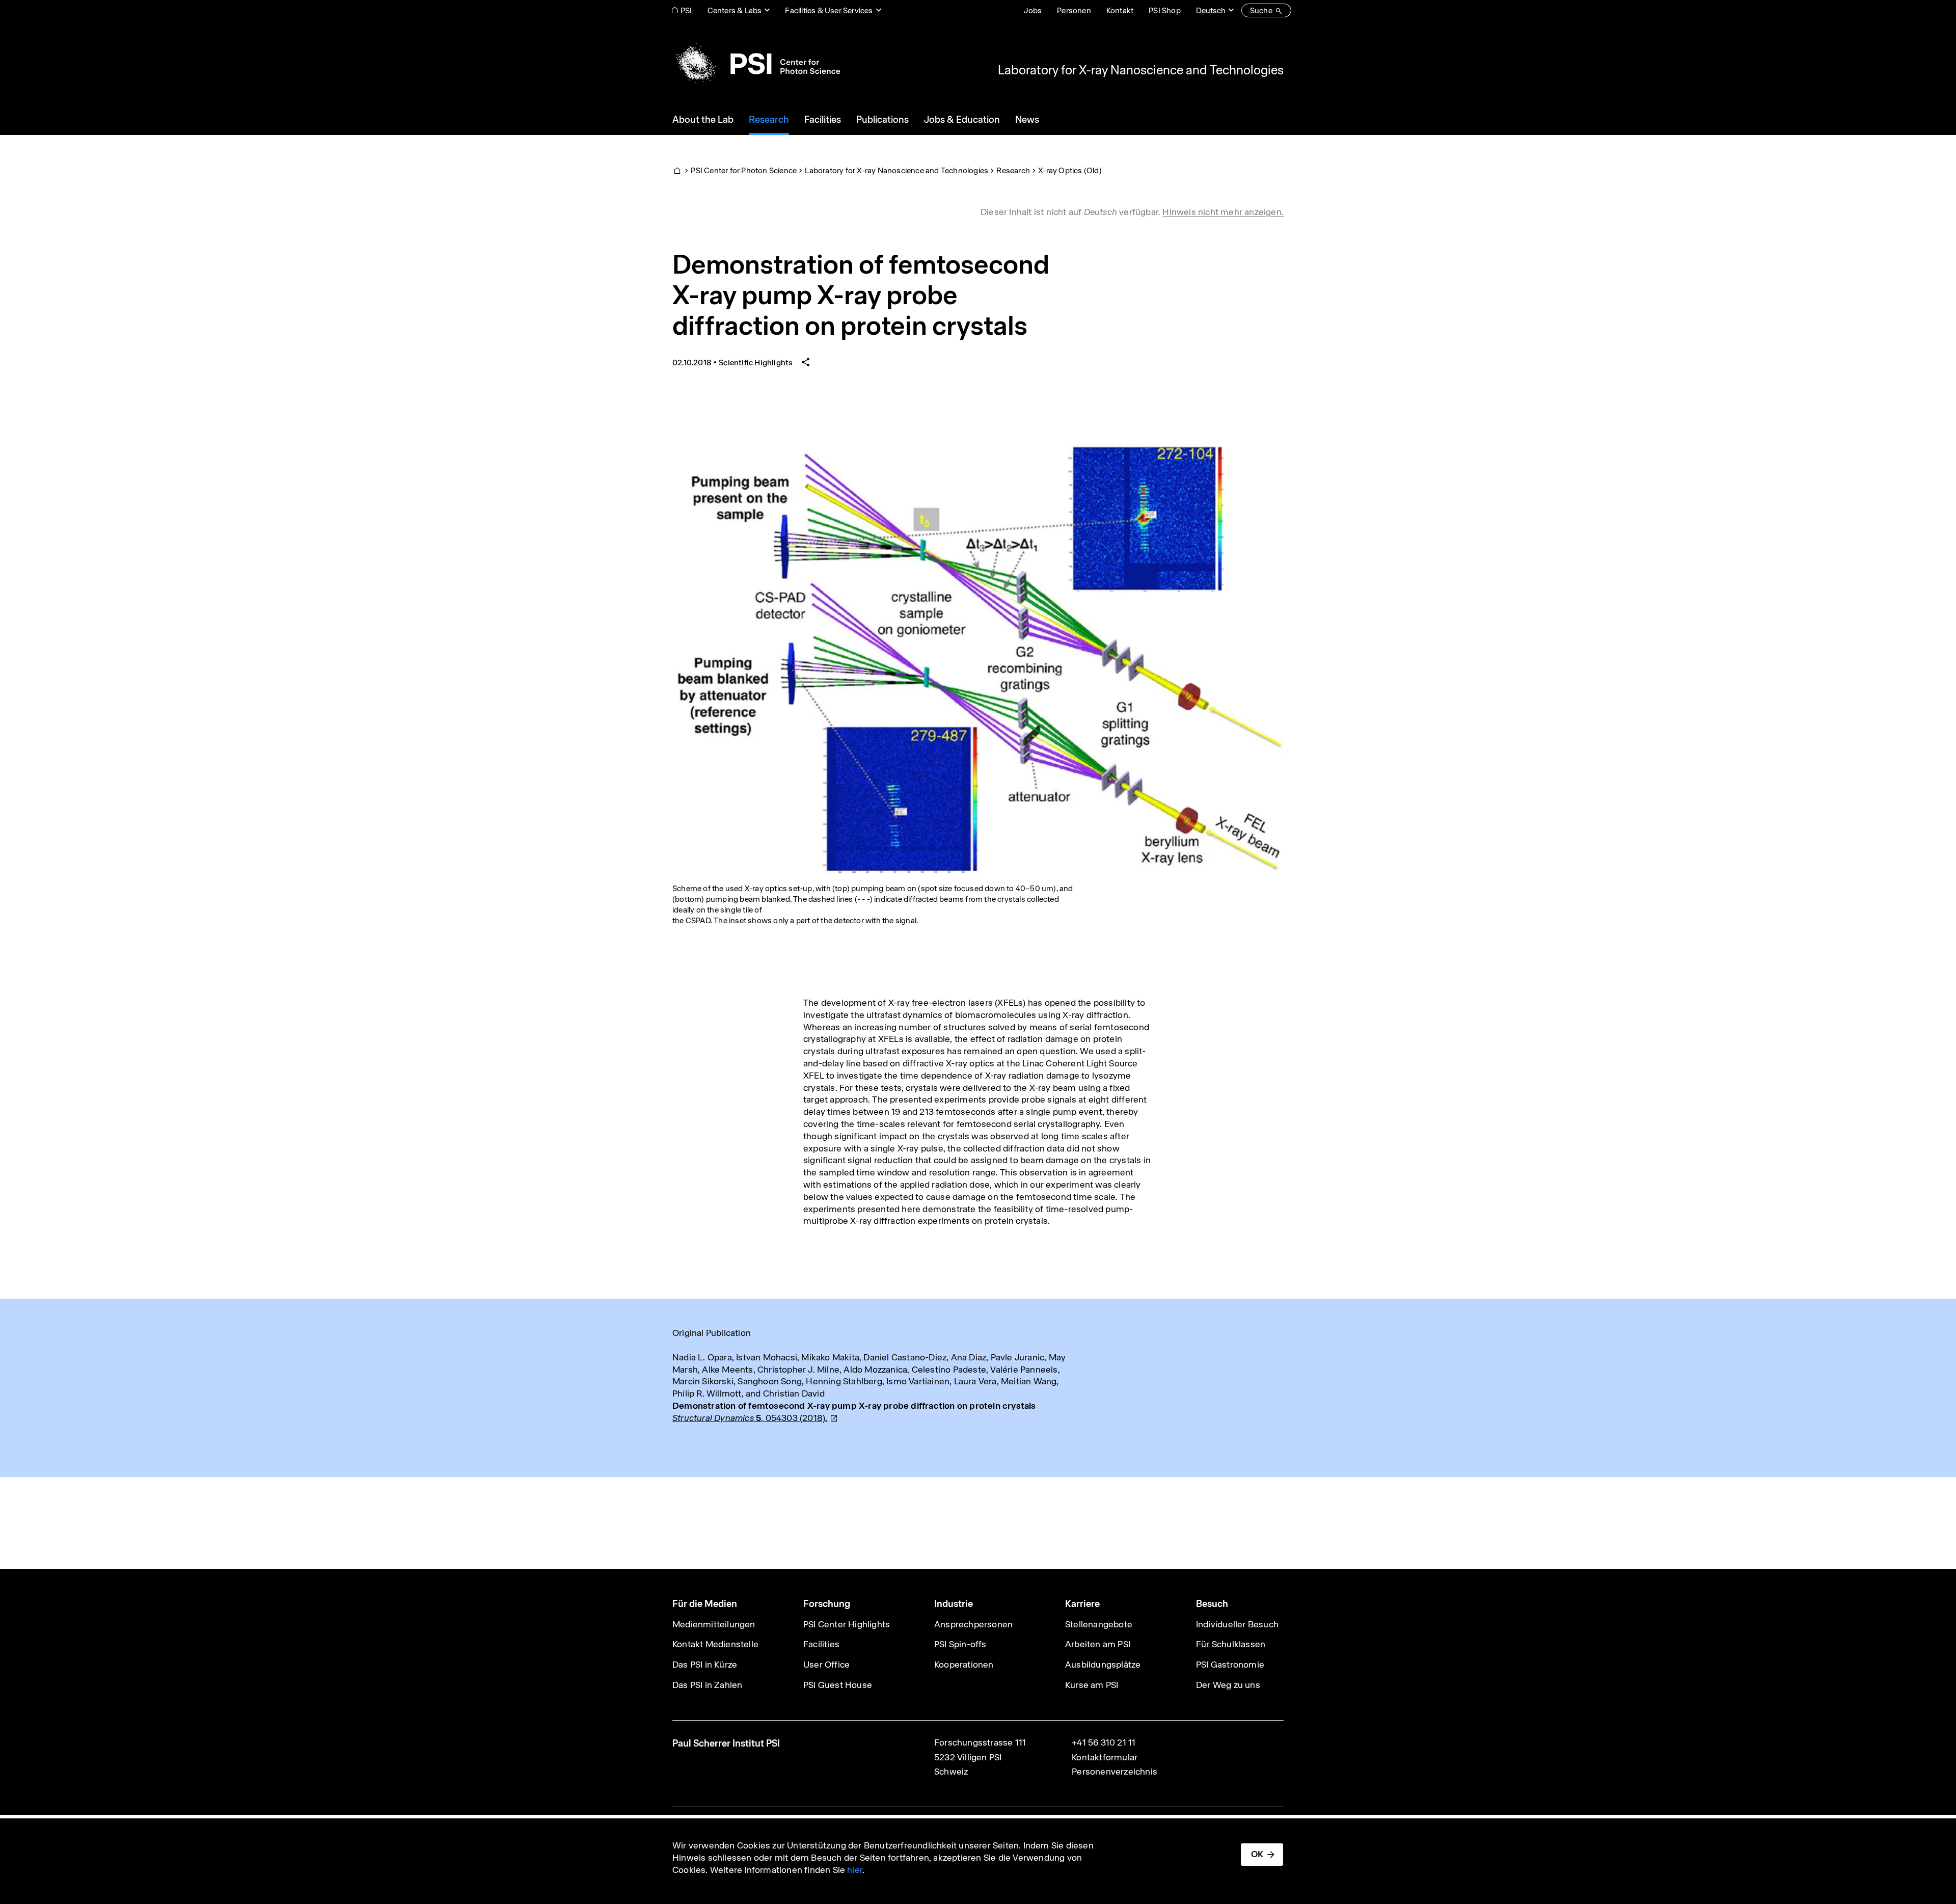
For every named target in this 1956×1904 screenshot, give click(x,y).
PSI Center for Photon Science (744, 170)
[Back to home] (756, 64)
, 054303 (750, 1418)
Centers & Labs (735, 10)
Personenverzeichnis (1115, 1772)
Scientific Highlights (756, 363)
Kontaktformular (1105, 1757)
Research (1013, 170)
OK (1257, 1854)
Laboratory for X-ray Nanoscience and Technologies (1141, 70)
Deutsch (1211, 10)
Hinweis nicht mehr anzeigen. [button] (1223, 212)
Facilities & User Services (829, 10)
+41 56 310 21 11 (1104, 1742)
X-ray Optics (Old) (1070, 170)
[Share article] (806, 363)
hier (855, 1870)
